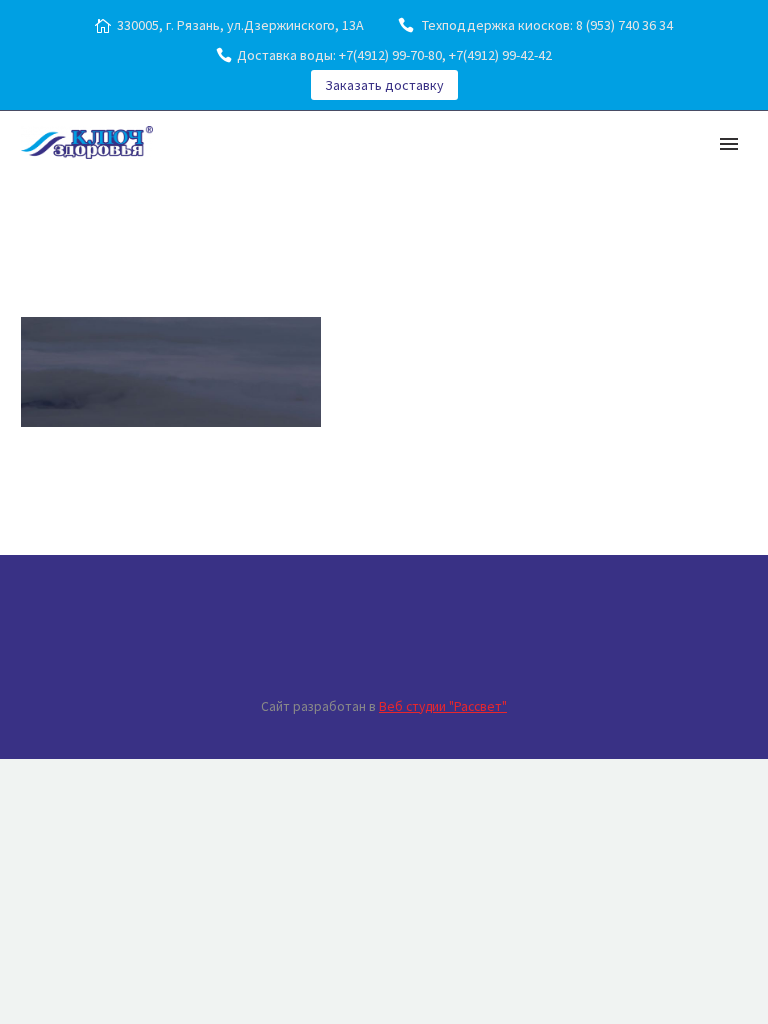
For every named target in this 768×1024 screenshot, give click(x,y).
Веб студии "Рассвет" (443, 706)
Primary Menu (729, 144)
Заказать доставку (384, 85)
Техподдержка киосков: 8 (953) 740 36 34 (546, 25)
